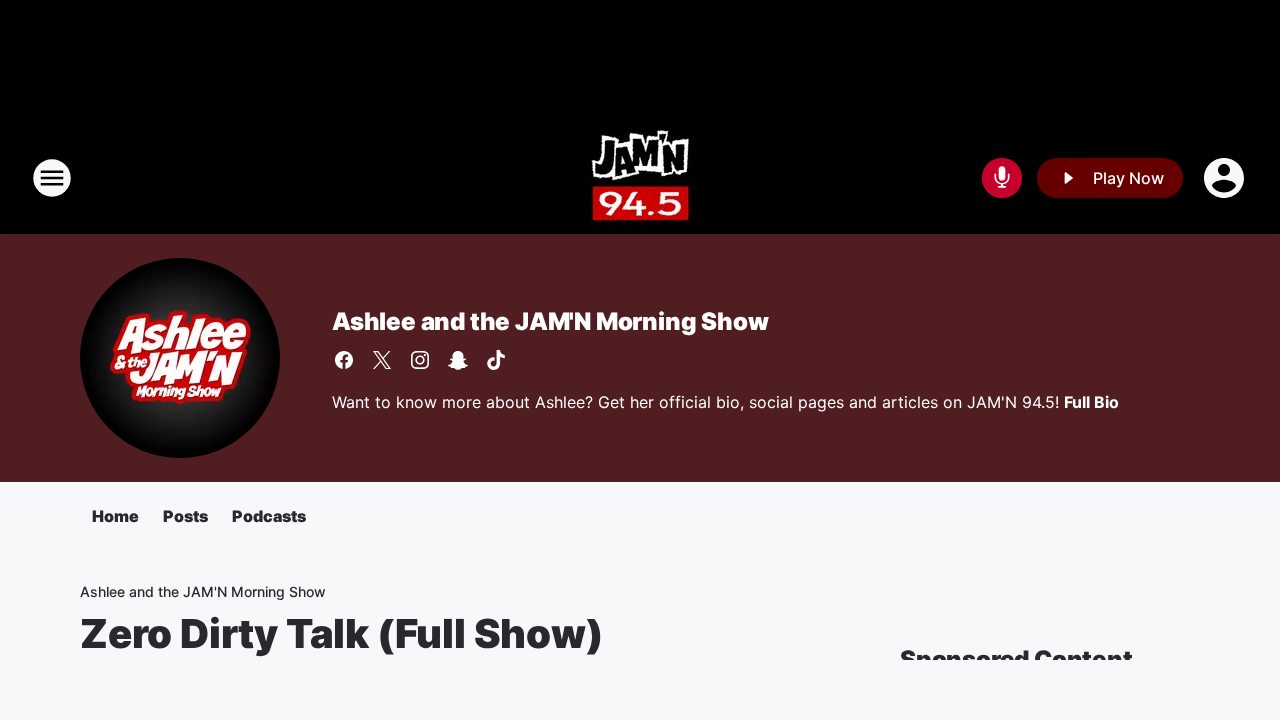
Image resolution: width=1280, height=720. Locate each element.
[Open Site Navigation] (52, 178)
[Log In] (1226, 178)
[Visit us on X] (382, 360)
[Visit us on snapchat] (458, 360)
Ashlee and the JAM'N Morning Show (550, 321)
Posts (185, 516)
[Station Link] (640, 178)
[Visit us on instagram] (420, 360)
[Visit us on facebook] (344, 360)
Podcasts (269, 516)
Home (115, 516)
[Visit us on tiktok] (496, 360)
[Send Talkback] (1002, 178)
